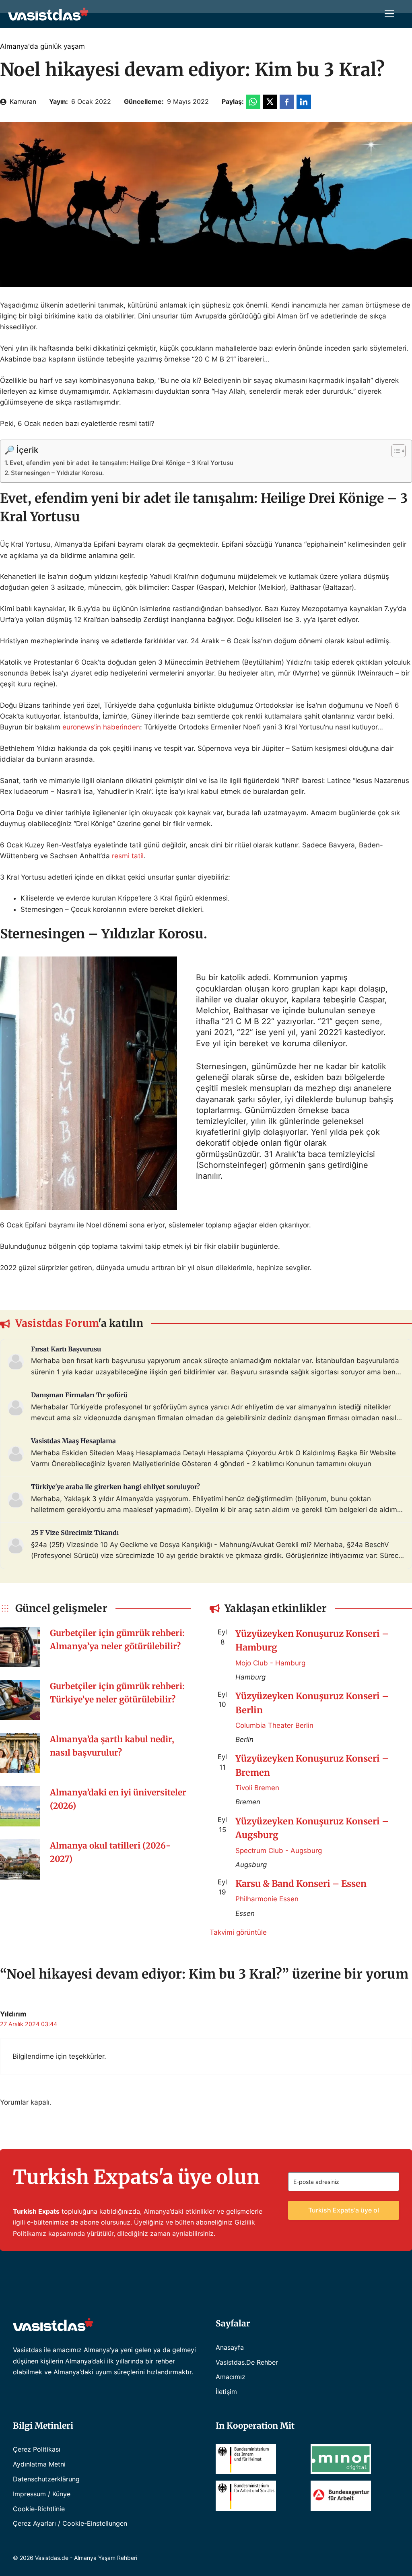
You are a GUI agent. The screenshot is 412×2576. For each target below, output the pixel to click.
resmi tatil (128, 856)
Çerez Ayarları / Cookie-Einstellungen (70, 2523)
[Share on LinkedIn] (304, 102)
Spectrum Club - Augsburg (279, 1851)
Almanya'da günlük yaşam (42, 46)
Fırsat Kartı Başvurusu (66, 1349)
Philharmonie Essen (267, 1899)
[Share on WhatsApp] (253, 102)
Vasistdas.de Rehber (247, 2362)
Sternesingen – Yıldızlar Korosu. (57, 473)
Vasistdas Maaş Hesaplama (73, 1441)
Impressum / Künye (42, 2494)
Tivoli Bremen (257, 1788)
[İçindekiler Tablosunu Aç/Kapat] (394, 451)
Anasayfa (230, 2347)
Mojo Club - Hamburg (270, 1663)
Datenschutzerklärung (46, 2479)
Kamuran (23, 101)
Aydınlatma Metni (39, 2464)
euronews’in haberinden (101, 727)
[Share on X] (270, 102)
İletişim (226, 2392)
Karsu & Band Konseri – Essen (301, 1884)
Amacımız (231, 2377)
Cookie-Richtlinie (39, 2509)
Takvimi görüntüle (238, 1932)
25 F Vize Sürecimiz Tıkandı (75, 1533)
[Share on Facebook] (287, 102)
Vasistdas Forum (57, 1323)
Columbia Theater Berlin (274, 1725)
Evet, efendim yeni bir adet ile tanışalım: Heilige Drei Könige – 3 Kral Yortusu (122, 463)
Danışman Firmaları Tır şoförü (79, 1395)
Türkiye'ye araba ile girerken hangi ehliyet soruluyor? (115, 1487)
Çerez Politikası (37, 2449)
